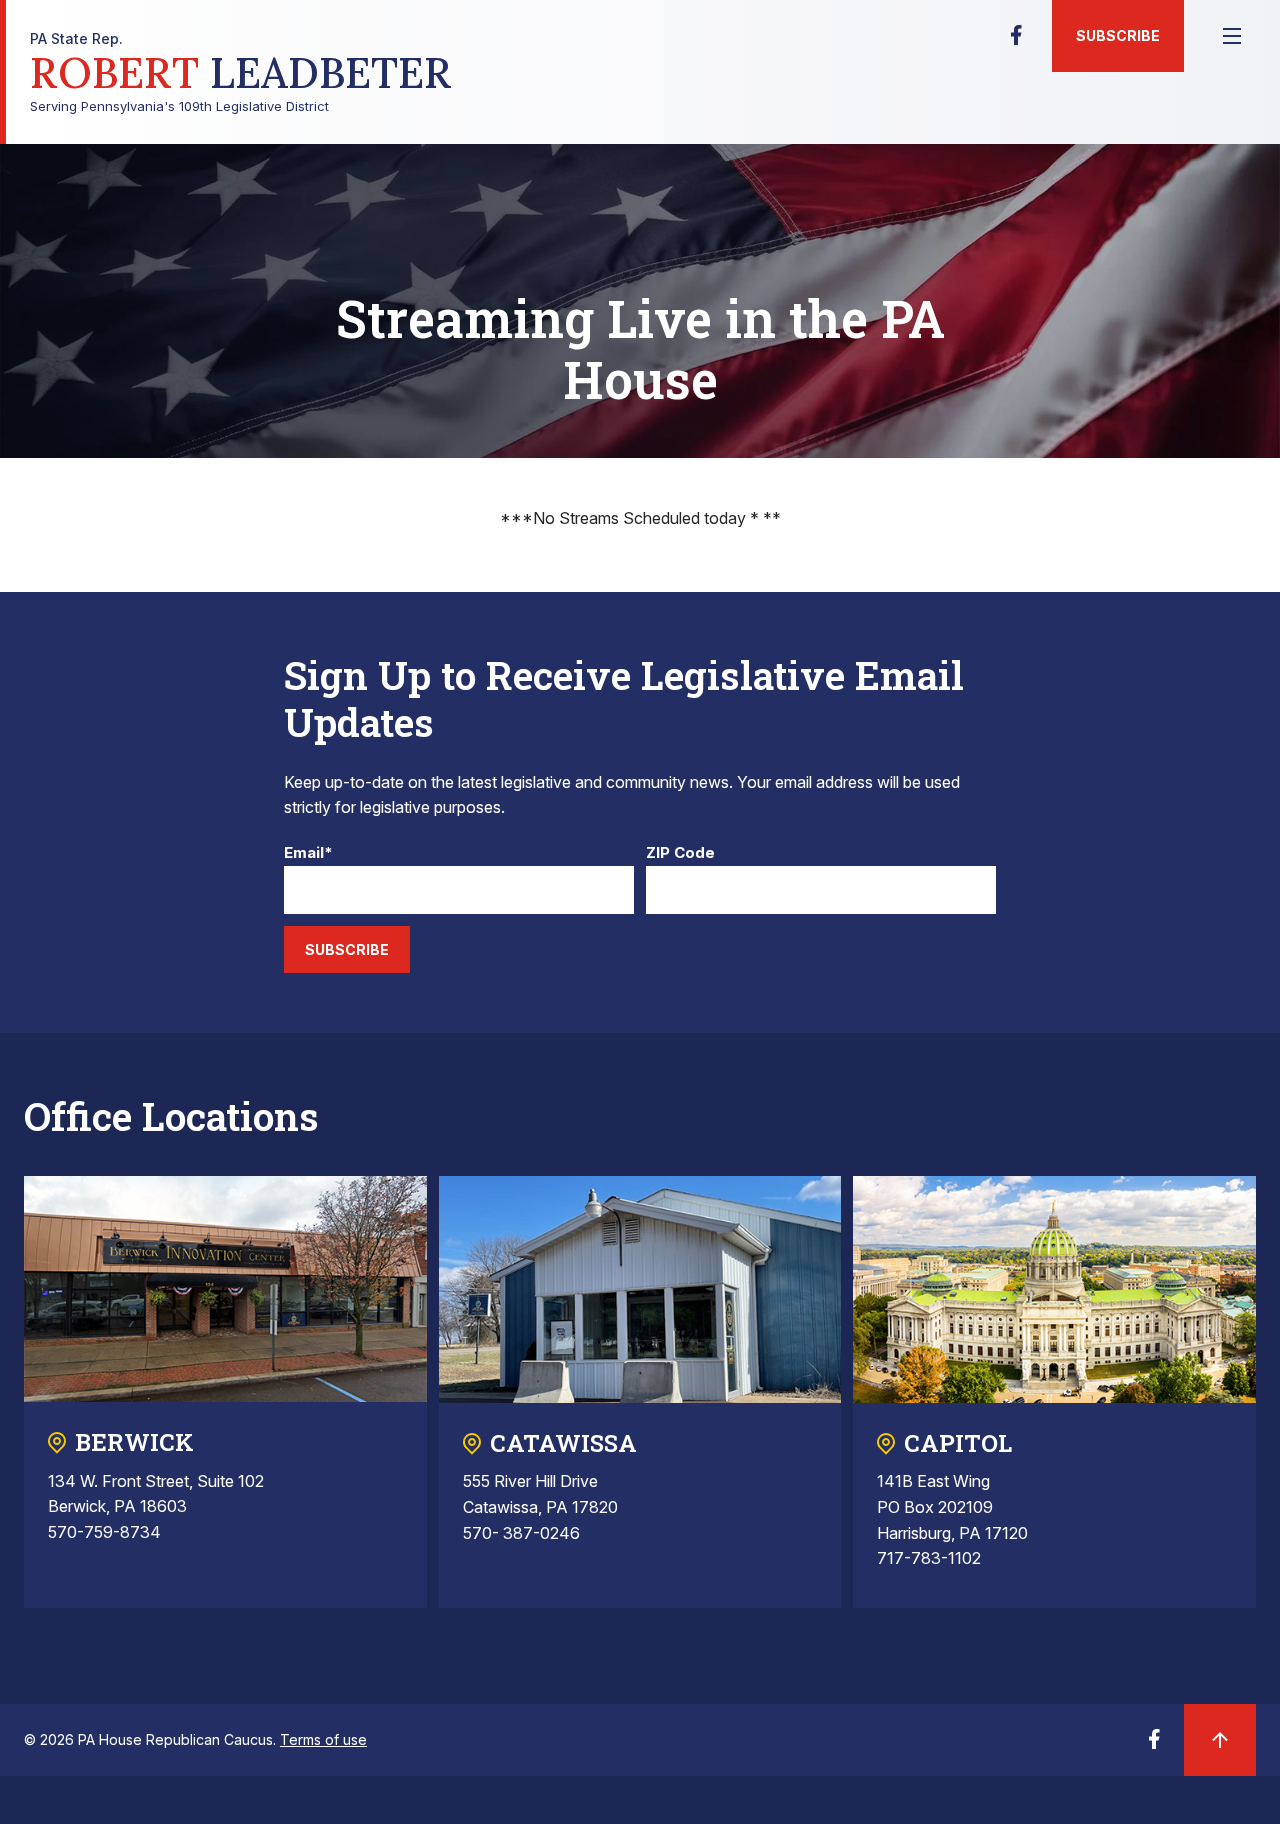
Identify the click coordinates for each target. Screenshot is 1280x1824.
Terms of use (323, 1739)
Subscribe (1118, 35)
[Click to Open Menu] (1232, 36)
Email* (308, 853)
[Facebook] (1016, 41)
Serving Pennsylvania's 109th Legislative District (241, 72)
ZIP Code (680, 853)
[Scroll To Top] (1220, 1740)
